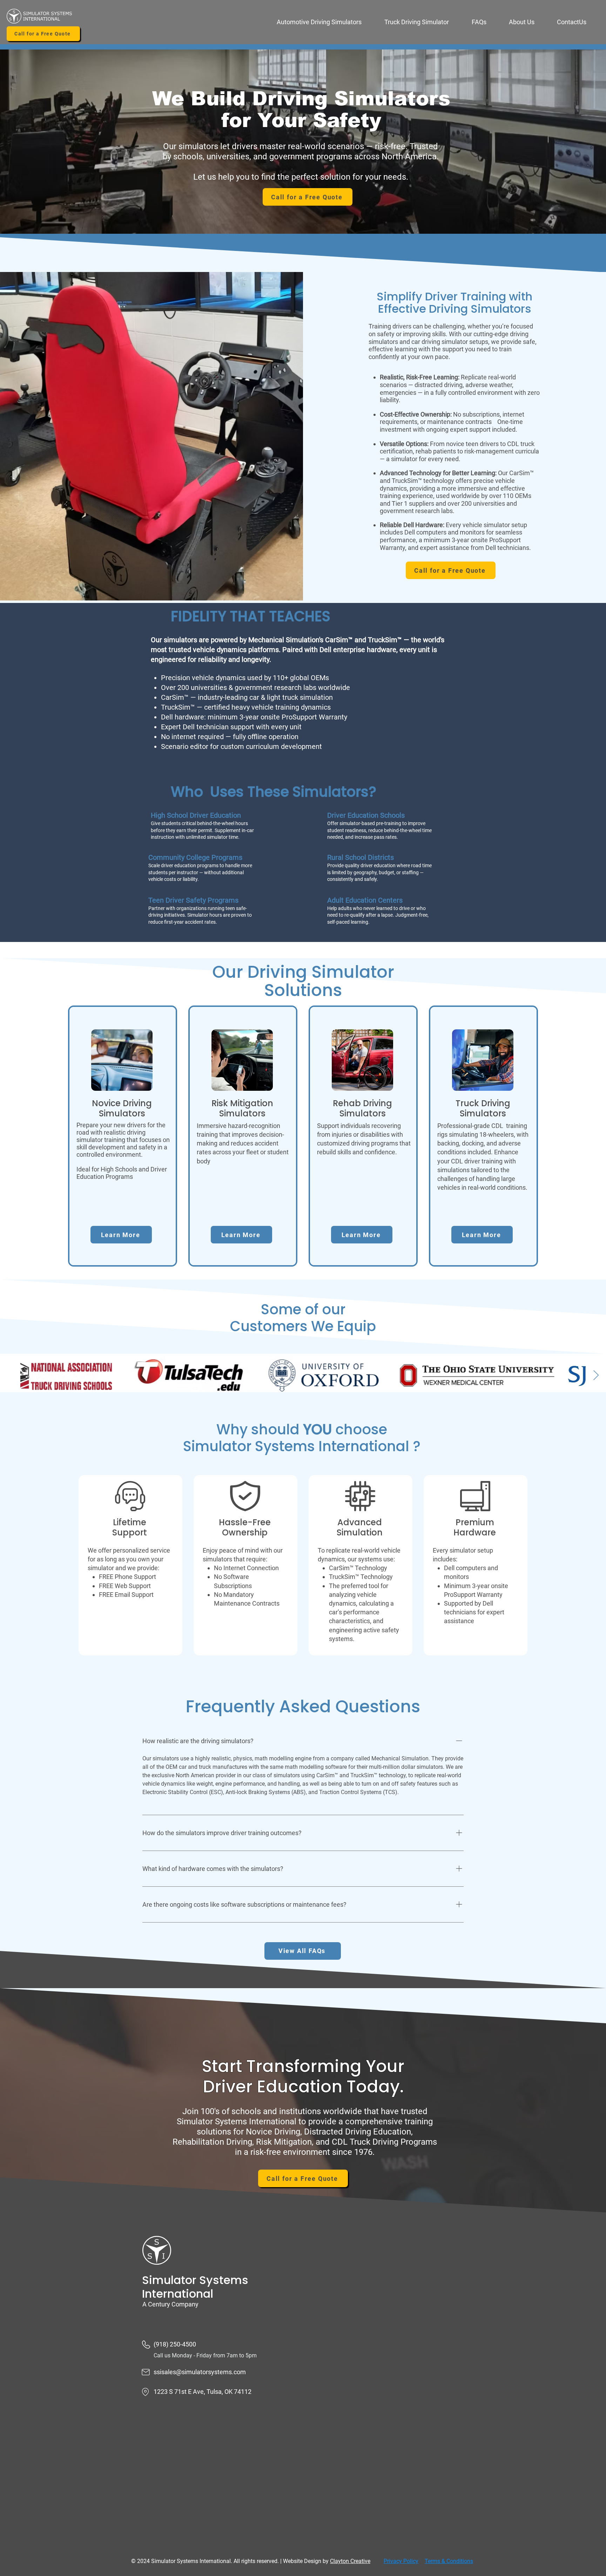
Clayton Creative (350, 2561)
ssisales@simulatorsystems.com (200, 2372)
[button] (325, 22)
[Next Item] (596, 1376)
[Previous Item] (10, 1376)
